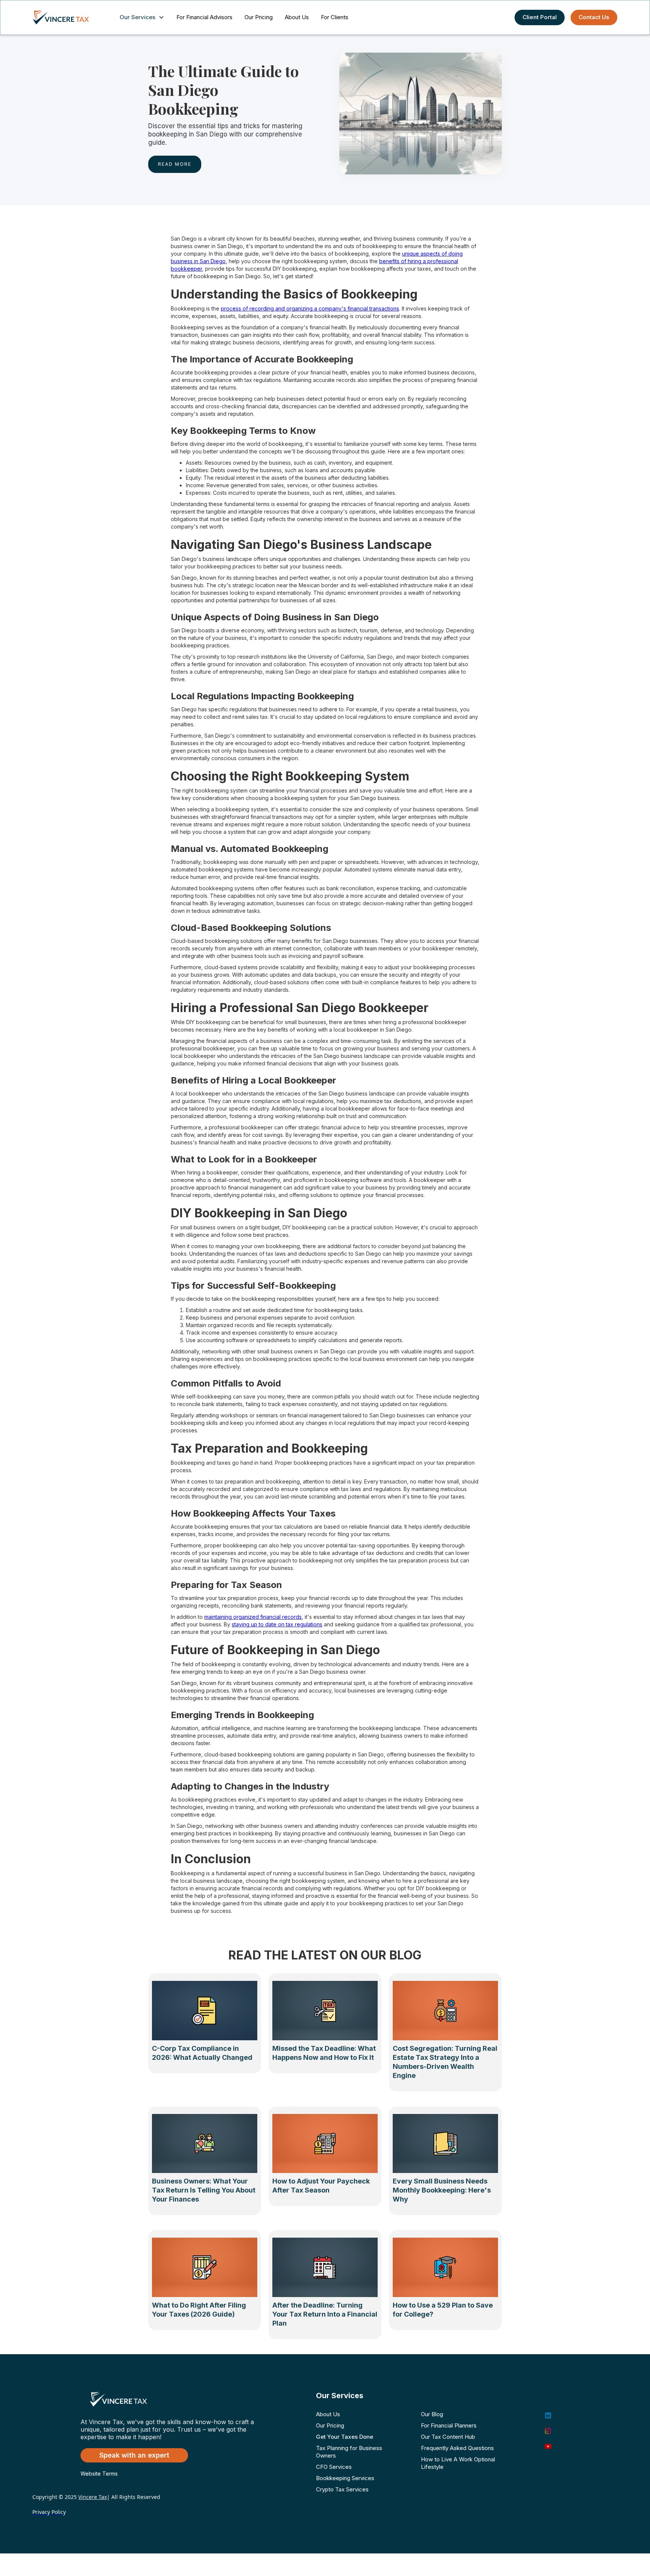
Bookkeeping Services (345, 2478)
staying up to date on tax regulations (277, 1624)
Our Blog (432, 2414)
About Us (297, 17)
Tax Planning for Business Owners (349, 2452)
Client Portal (540, 17)
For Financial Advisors (204, 17)
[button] (144, 17)
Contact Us (594, 17)
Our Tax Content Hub (448, 2437)
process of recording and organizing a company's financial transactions (310, 308)
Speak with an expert (134, 2455)
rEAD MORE (175, 164)
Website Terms (99, 2474)
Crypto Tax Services (342, 2489)
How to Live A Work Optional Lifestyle (458, 2463)
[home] (68, 17)
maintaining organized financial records (253, 1617)
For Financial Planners (449, 2425)
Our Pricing (259, 17)
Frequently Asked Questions (457, 2448)
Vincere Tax (93, 2497)
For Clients (335, 17)
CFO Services (334, 2467)
